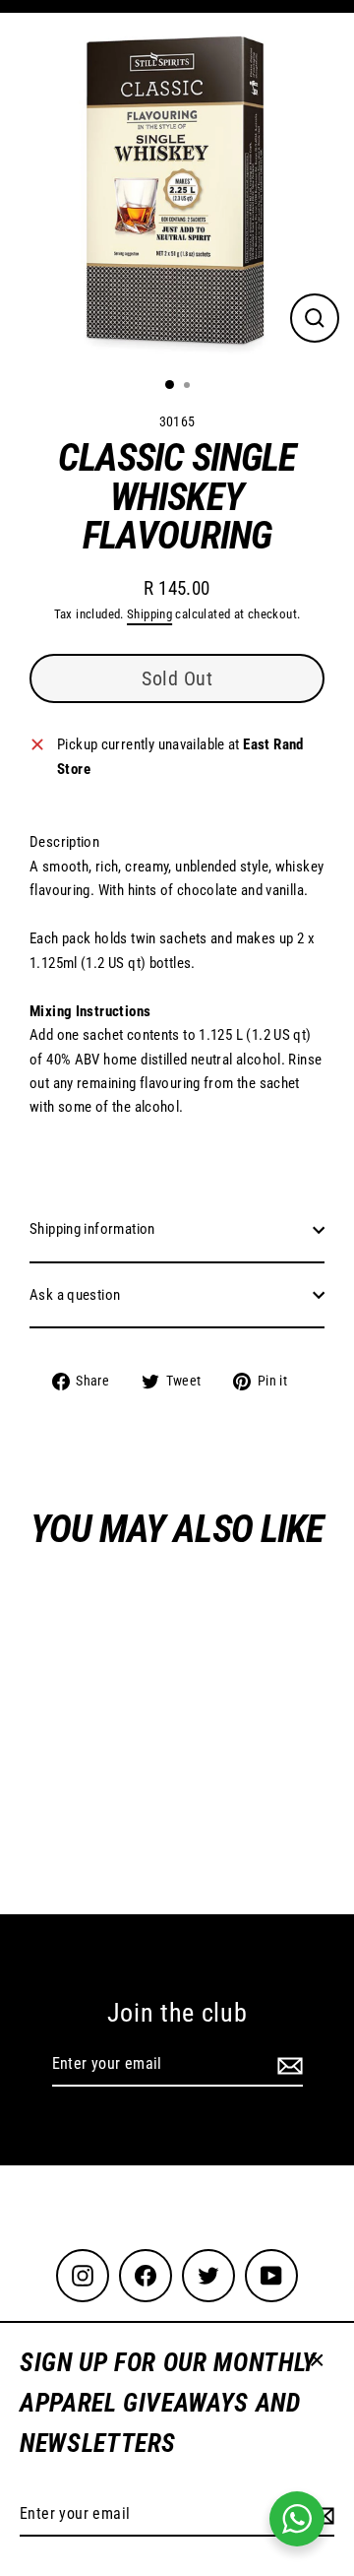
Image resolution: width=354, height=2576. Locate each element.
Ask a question (75, 1295)
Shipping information (92, 1229)
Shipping (149, 614)
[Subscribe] (287, 2065)
